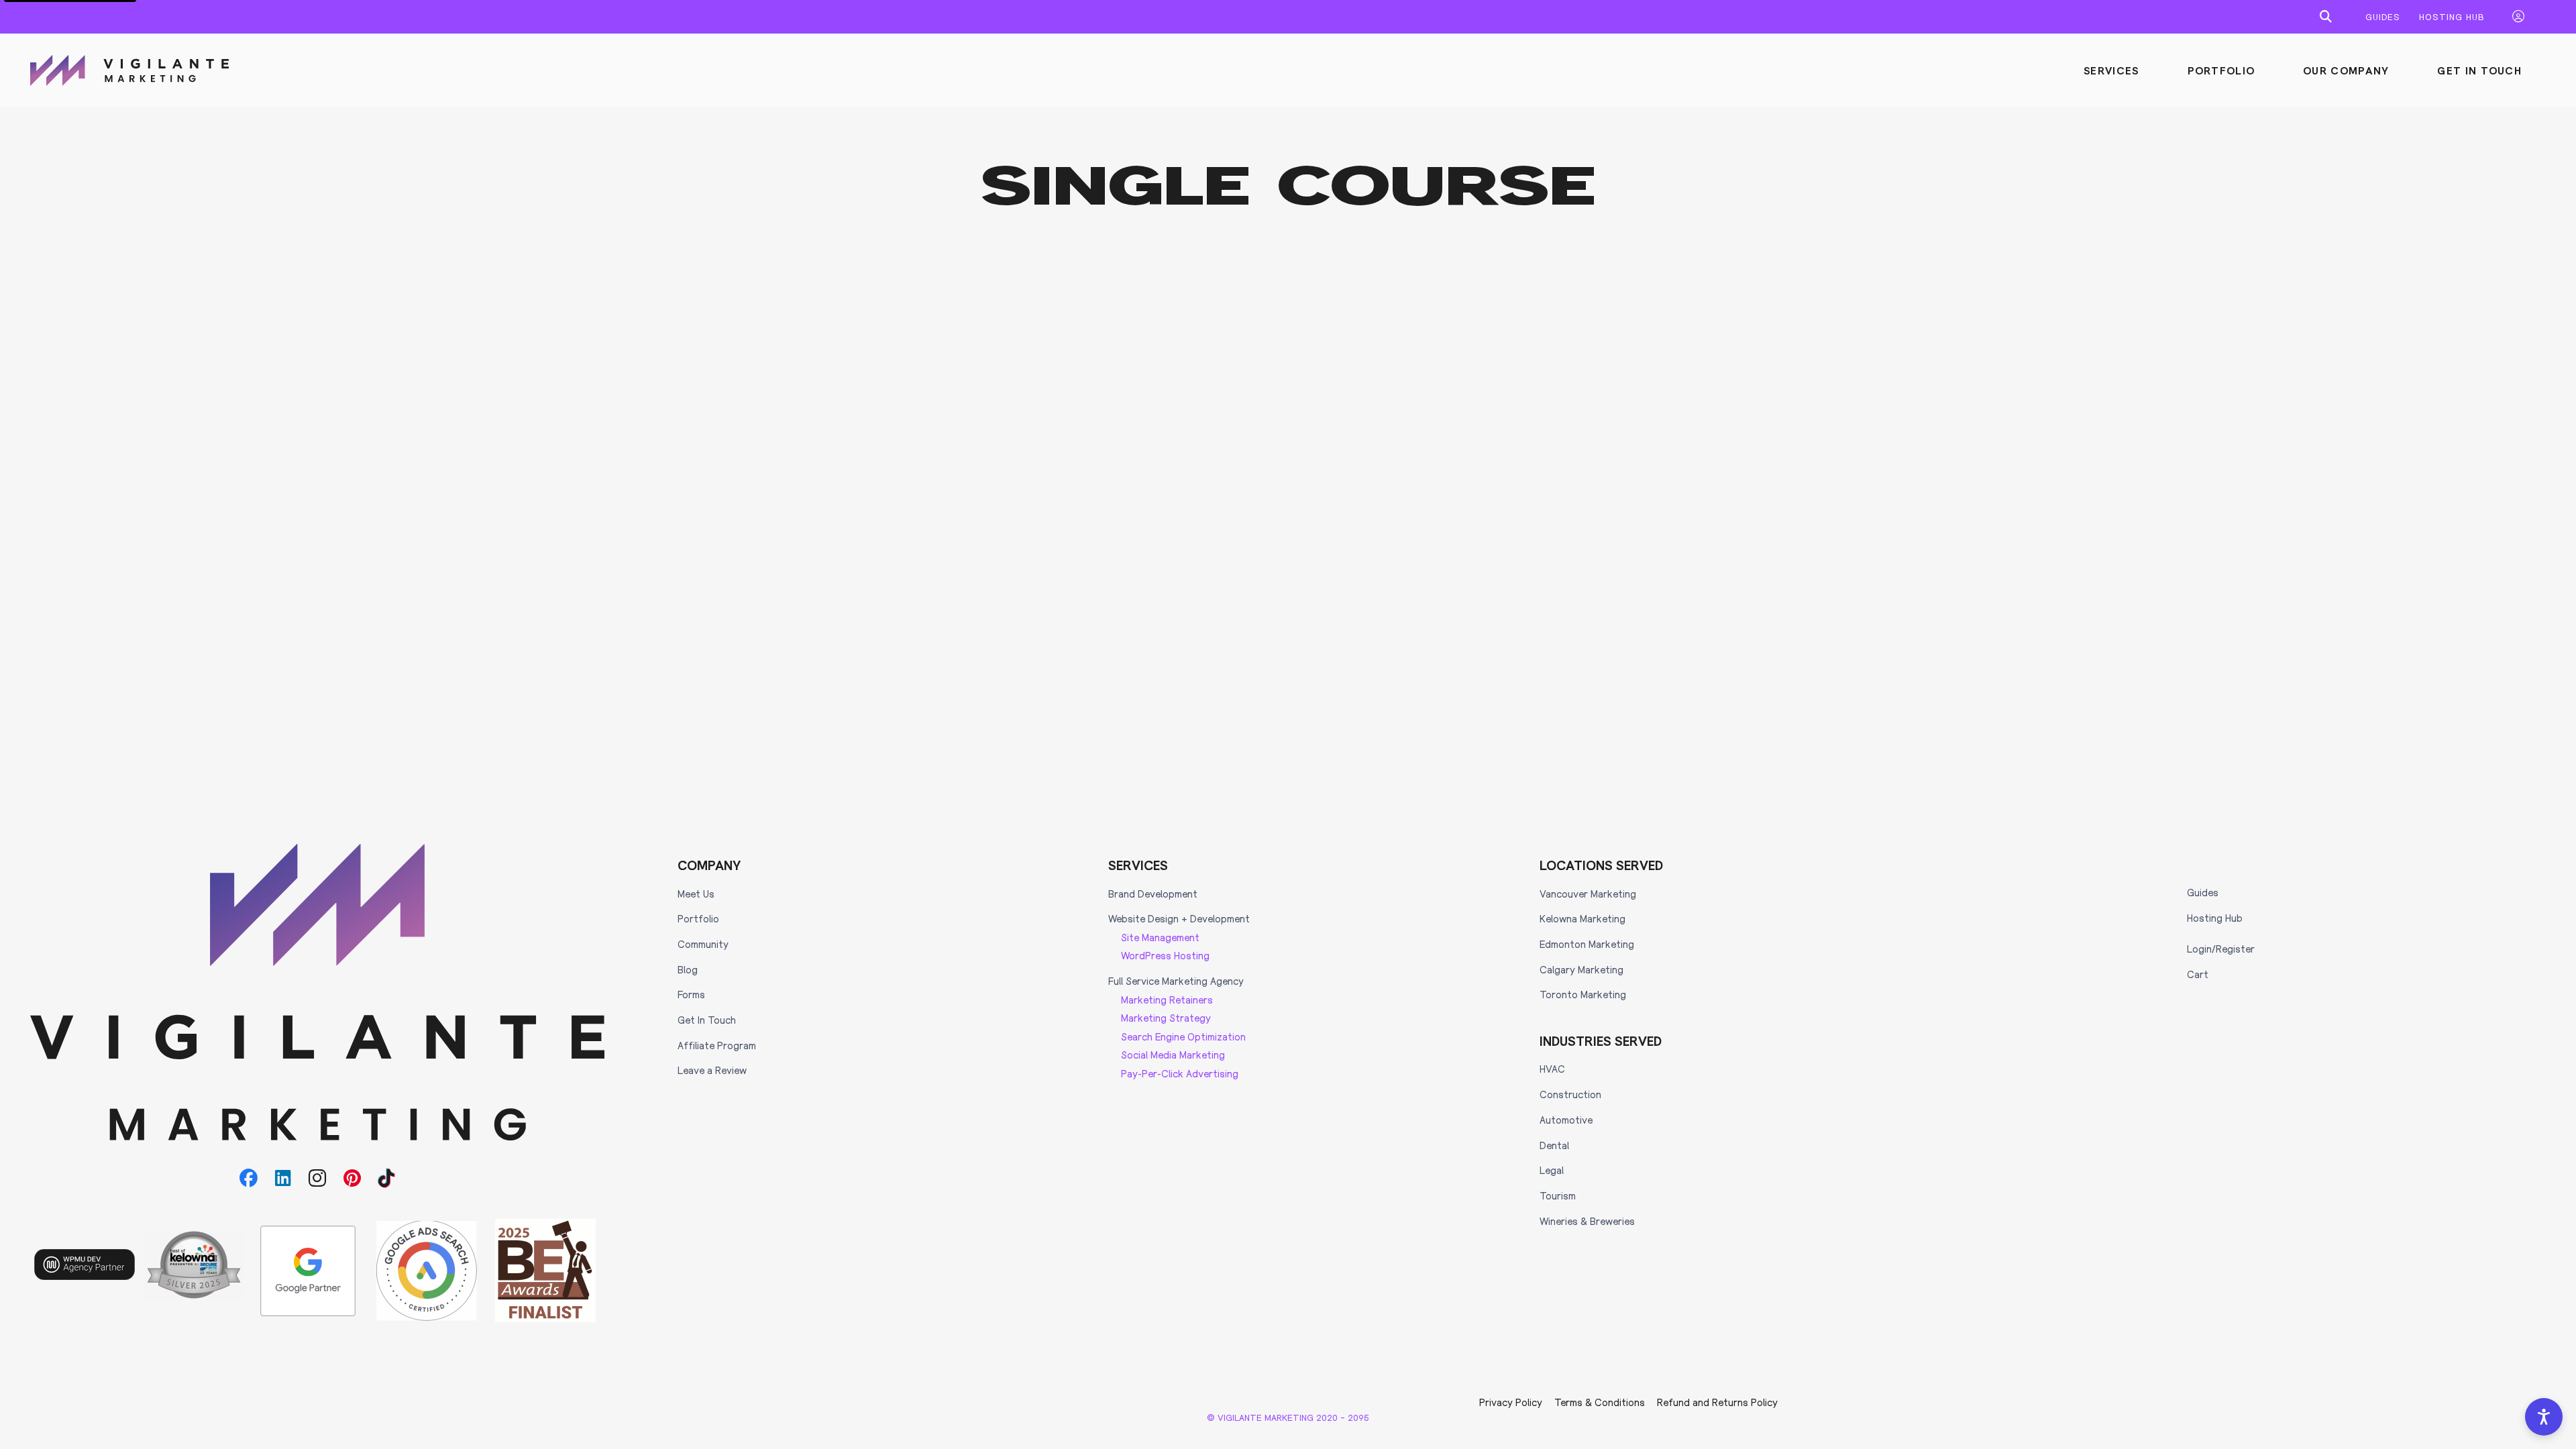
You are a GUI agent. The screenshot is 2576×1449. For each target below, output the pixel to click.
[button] (2326, 17)
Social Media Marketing (1173, 1055)
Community (703, 944)
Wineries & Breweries (1587, 1221)
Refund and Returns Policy (1717, 1402)
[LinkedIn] (283, 1178)
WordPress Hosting (1165, 955)
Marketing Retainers (1167, 1000)
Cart (2198, 974)
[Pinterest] (352, 1178)
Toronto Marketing (1583, 994)
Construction (1570, 1094)
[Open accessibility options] (2544, 1417)
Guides (2203, 892)
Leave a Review (712, 1070)
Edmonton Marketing (1587, 944)
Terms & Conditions (1600, 1402)
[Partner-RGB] (308, 1271)
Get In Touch (707, 1020)
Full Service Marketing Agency (1176, 981)
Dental (1554, 1145)
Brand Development (1153, 894)
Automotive (1566, 1120)
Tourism (1558, 1195)
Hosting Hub (2215, 918)
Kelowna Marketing (1582, 918)
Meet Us (696, 894)
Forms (691, 994)
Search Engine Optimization (1183, 1036)
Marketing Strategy (1166, 1018)
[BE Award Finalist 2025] (545, 1271)
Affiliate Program (717, 1045)
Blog (688, 969)
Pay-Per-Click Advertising (1180, 1073)
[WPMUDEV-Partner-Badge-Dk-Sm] (85, 1265)
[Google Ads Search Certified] (427, 1271)
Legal (1552, 1170)
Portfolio (698, 918)
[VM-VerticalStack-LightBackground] (318, 992)
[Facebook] (249, 1178)
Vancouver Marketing (1588, 894)
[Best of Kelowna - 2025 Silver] (194, 1265)
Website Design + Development (1179, 918)
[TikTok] (387, 1178)
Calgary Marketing (1581, 969)
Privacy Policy (1511, 1402)
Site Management (1160, 937)
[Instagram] (318, 1178)
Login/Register (2221, 949)
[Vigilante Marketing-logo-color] (129, 70)
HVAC (1552, 1069)
